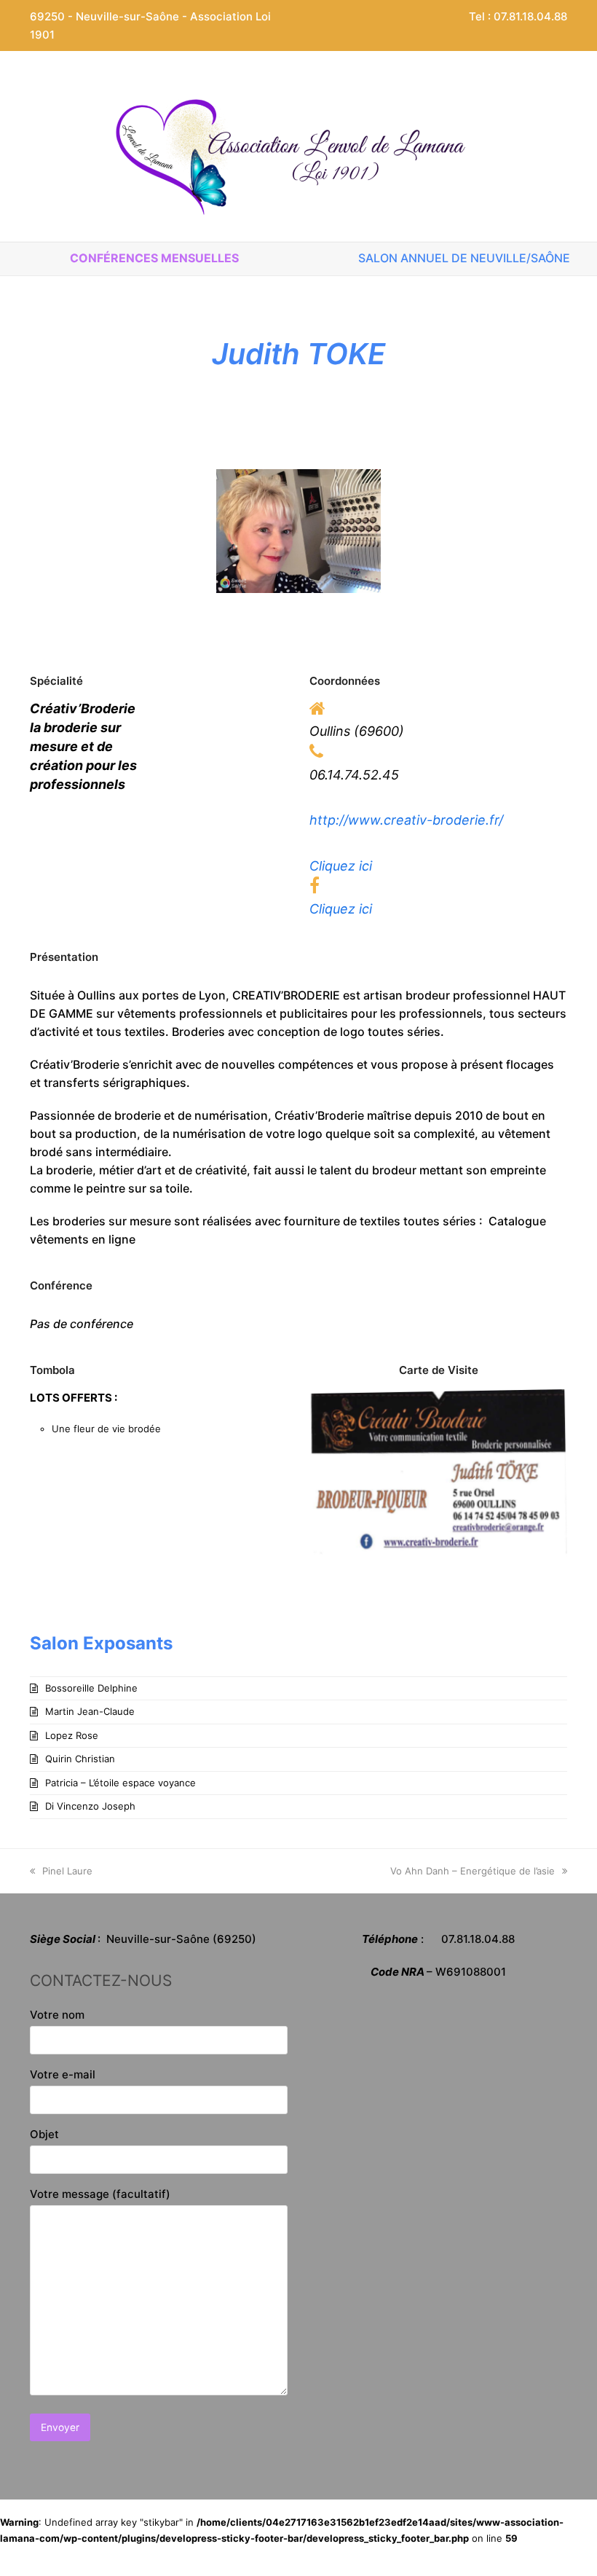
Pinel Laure (67, 1871)
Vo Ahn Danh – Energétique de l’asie (473, 1871)
